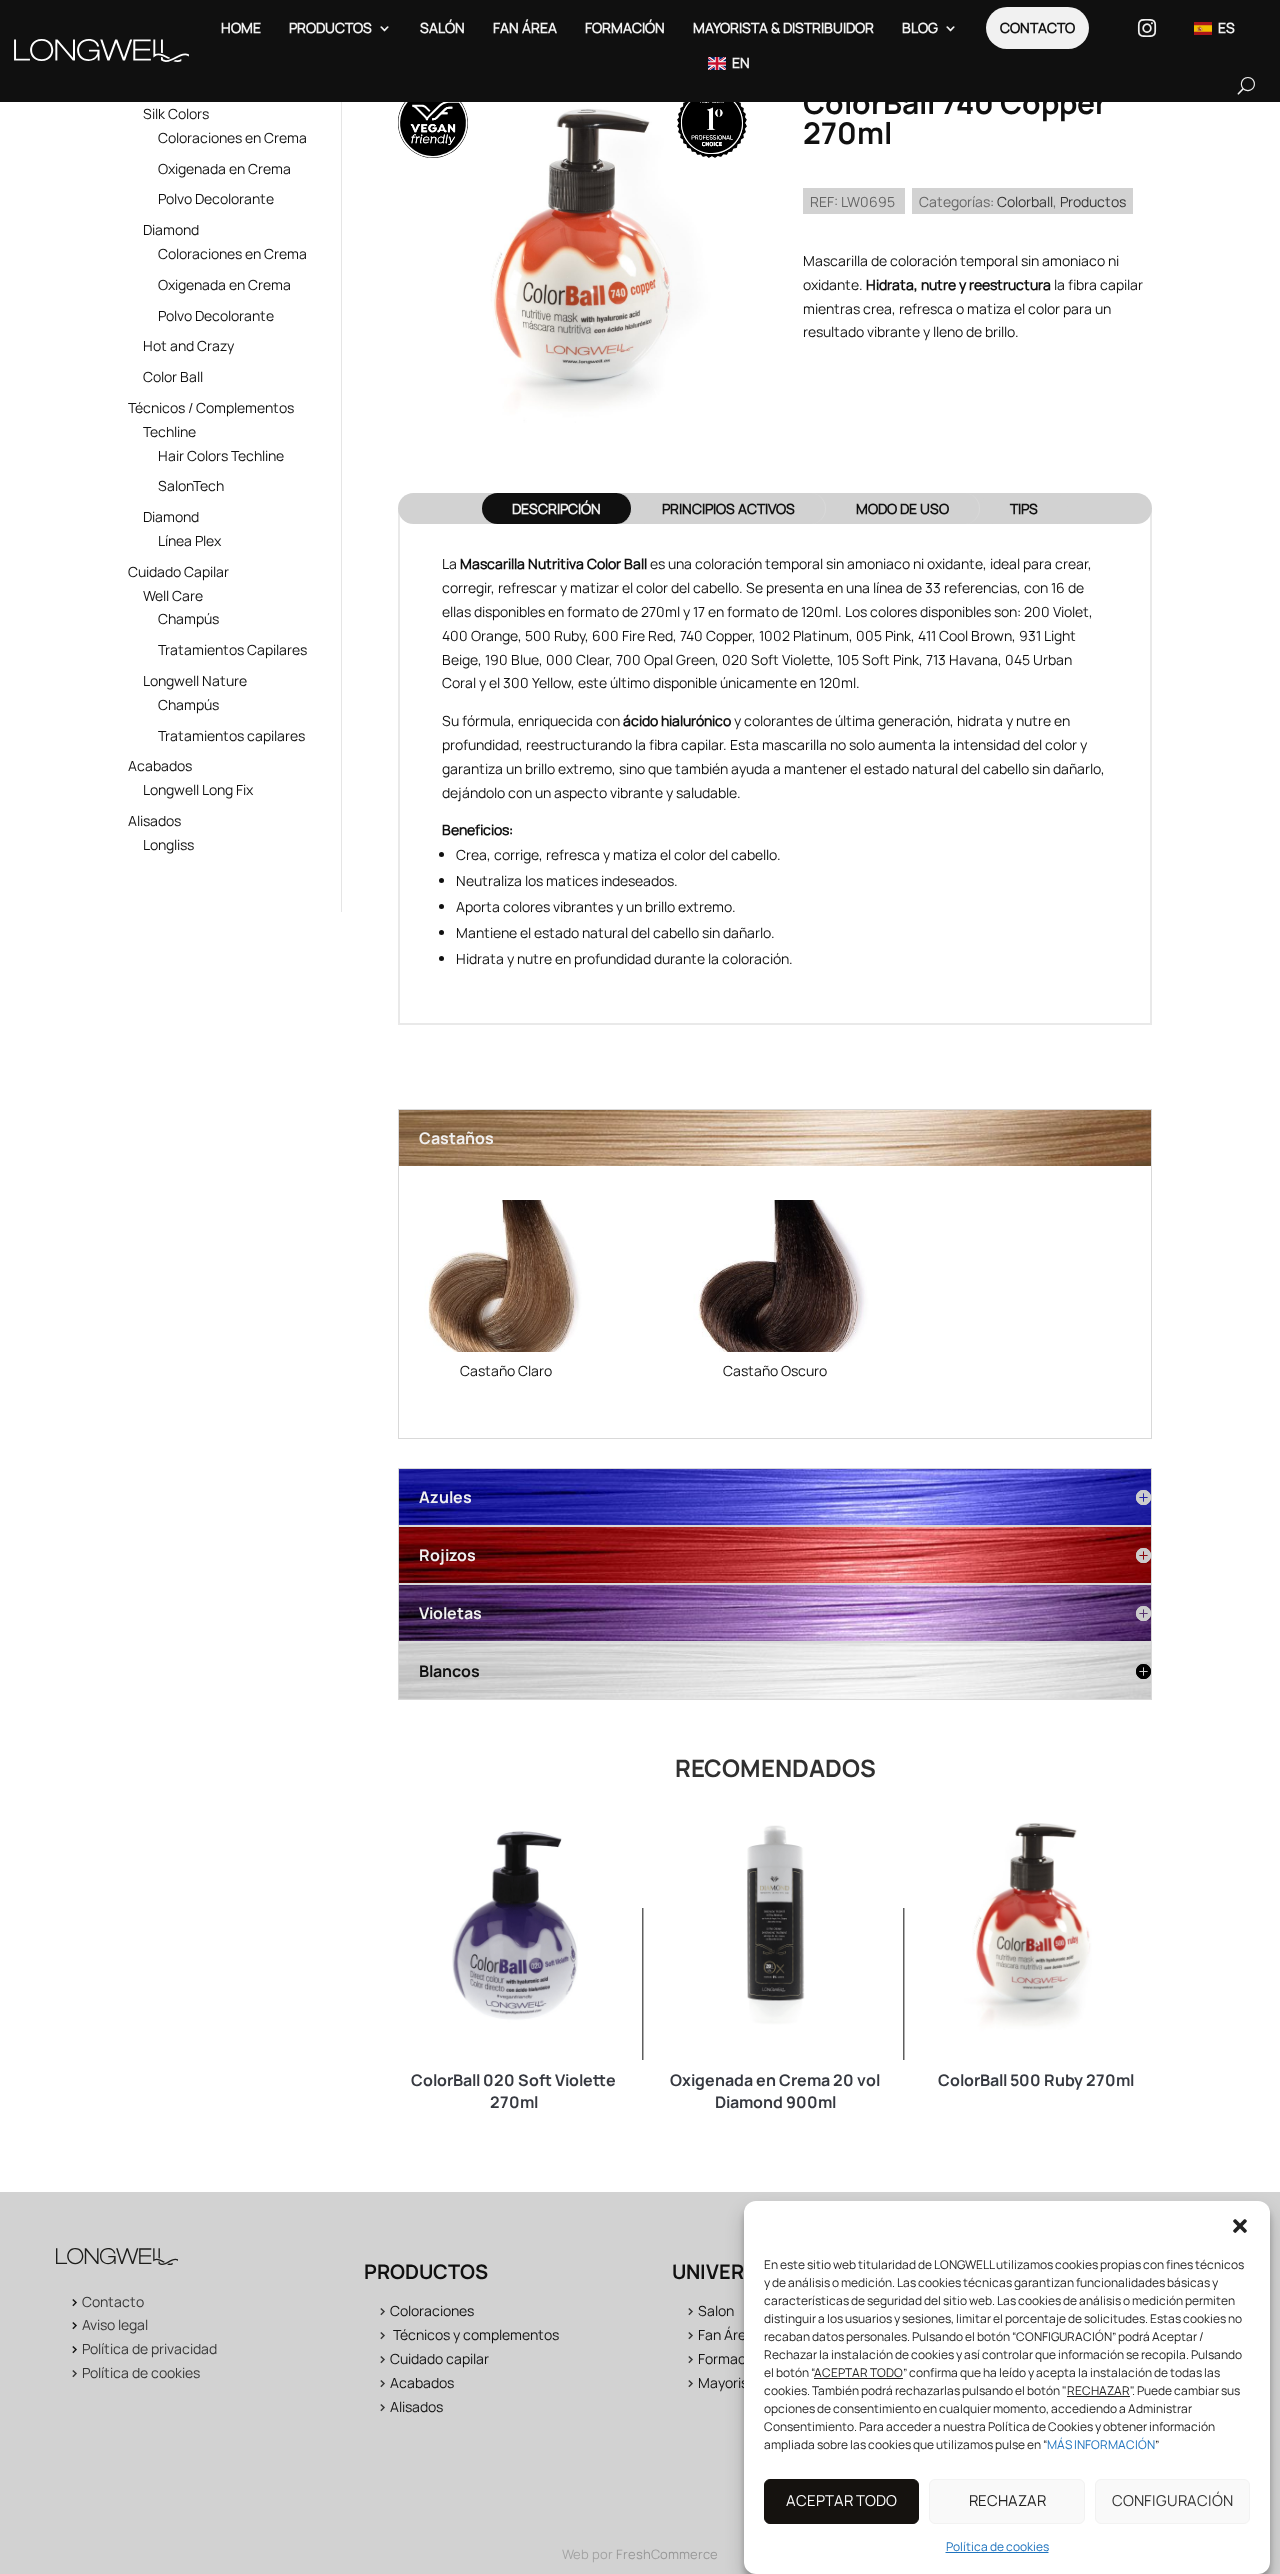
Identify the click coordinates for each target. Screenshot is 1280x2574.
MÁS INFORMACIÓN (1101, 2444)
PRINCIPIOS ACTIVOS (728, 508)
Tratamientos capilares (231, 735)
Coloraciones (432, 2310)
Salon (716, 2310)
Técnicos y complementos (476, 2334)
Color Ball (173, 376)
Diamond (171, 229)
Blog (920, 27)
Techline (169, 431)
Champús (188, 618)
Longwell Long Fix (198, 789)
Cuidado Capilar (178, 571)
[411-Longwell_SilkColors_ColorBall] (774, 1279)
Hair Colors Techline (221, 455)
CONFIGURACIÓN (1172, 2501)
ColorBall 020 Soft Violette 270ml (513, 2091)
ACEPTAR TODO (841, 2501)
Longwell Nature (195, 680)
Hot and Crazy (188, 345)
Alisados (154, 820)
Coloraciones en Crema (232, 137)
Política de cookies (997, 2546)
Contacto (1037, 27)
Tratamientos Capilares (232, 649)
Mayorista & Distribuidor (783, 27)
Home (241, 27)
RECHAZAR (1007, 2501)
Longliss (168, 844)
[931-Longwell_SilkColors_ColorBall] (505, 1279)
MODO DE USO (902, 508)
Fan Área (525, 27)
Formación (625, 27)
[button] (1240, 2226)
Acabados (160, 765)
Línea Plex (189, 540)
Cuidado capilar (439, 2358)
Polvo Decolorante (216, 198)
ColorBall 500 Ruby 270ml (1036, 2080)
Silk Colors (176, 113)
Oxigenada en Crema (224, 168)
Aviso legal (115, 2324)
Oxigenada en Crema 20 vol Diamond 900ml (775, 2091)
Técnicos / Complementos (211, 407)
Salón (442, 27)
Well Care (173, 595)
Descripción (556, 508)
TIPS (1024, 508)
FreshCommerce (667, 2554)
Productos (330, 27)
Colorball (1025, 201)
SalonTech (191, 485)
